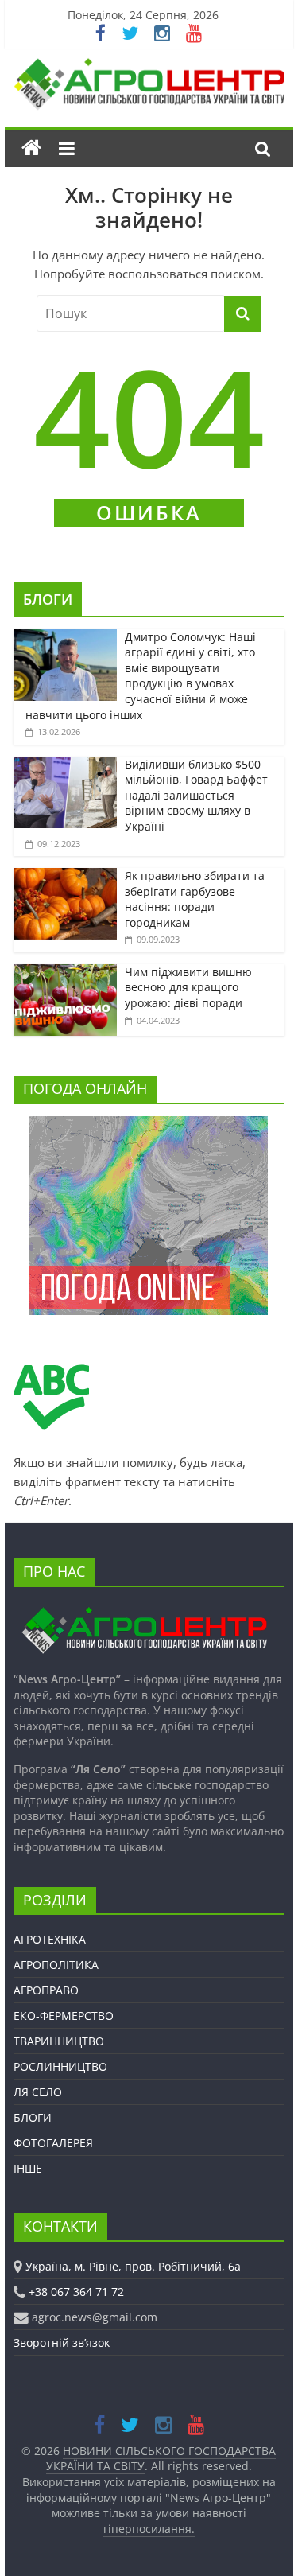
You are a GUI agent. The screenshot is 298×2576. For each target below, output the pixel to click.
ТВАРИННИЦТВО (59, 2041)
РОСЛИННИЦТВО (60, 2066)
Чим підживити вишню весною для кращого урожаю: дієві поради (188, 987)
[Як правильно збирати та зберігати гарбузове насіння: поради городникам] (65, 876)
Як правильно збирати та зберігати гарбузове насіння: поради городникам (195, 899)
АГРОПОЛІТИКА (56, 1965)
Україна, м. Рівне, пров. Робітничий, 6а (133, 2266)
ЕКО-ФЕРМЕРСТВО (64, 2016)
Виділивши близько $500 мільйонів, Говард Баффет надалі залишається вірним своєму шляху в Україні (196, 795)
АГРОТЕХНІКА (50, 1939)
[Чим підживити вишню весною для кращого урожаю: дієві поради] (65, 973)
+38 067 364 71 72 (76, 2292)
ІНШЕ (28, 2168)
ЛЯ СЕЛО (38, 2092)
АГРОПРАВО (46, 1990)
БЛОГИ (48, 599)
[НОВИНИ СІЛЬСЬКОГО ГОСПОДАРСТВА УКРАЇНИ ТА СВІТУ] (149, 66)
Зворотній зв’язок (62, 2343)
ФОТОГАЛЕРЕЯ (53, 2143)
